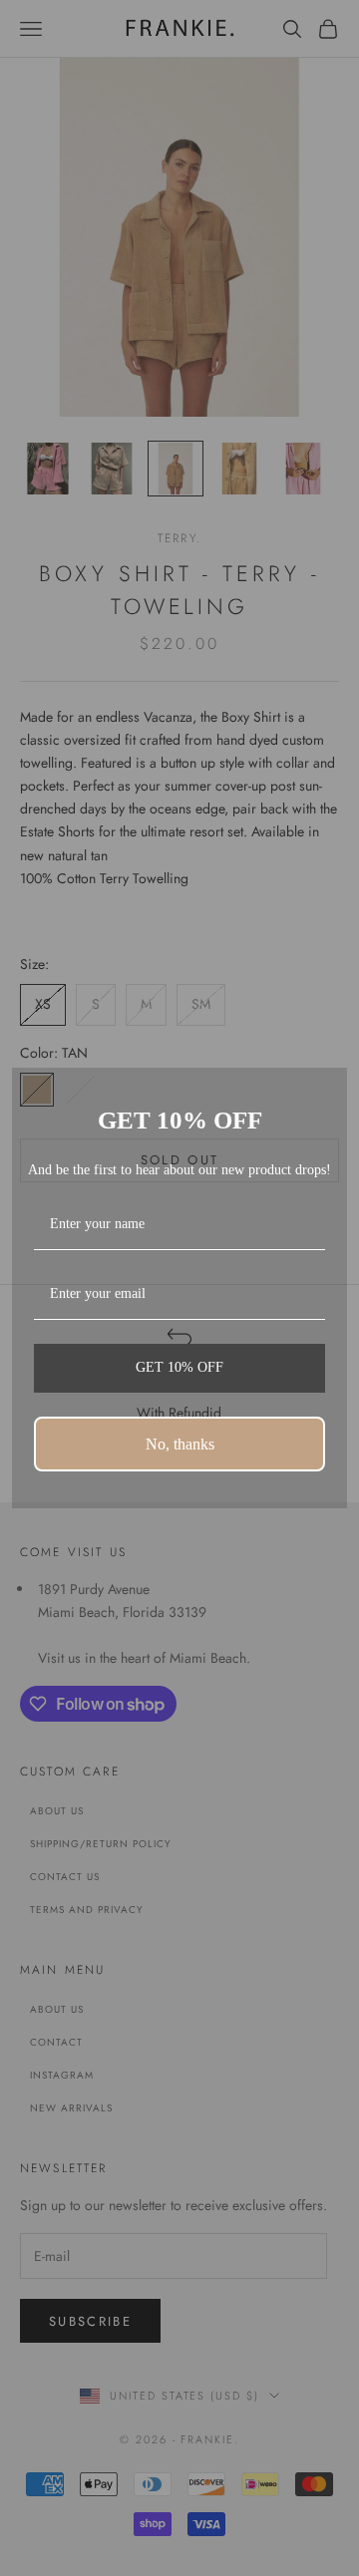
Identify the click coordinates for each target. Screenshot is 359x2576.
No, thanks (180, 1444)
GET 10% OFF (179, 1367)
